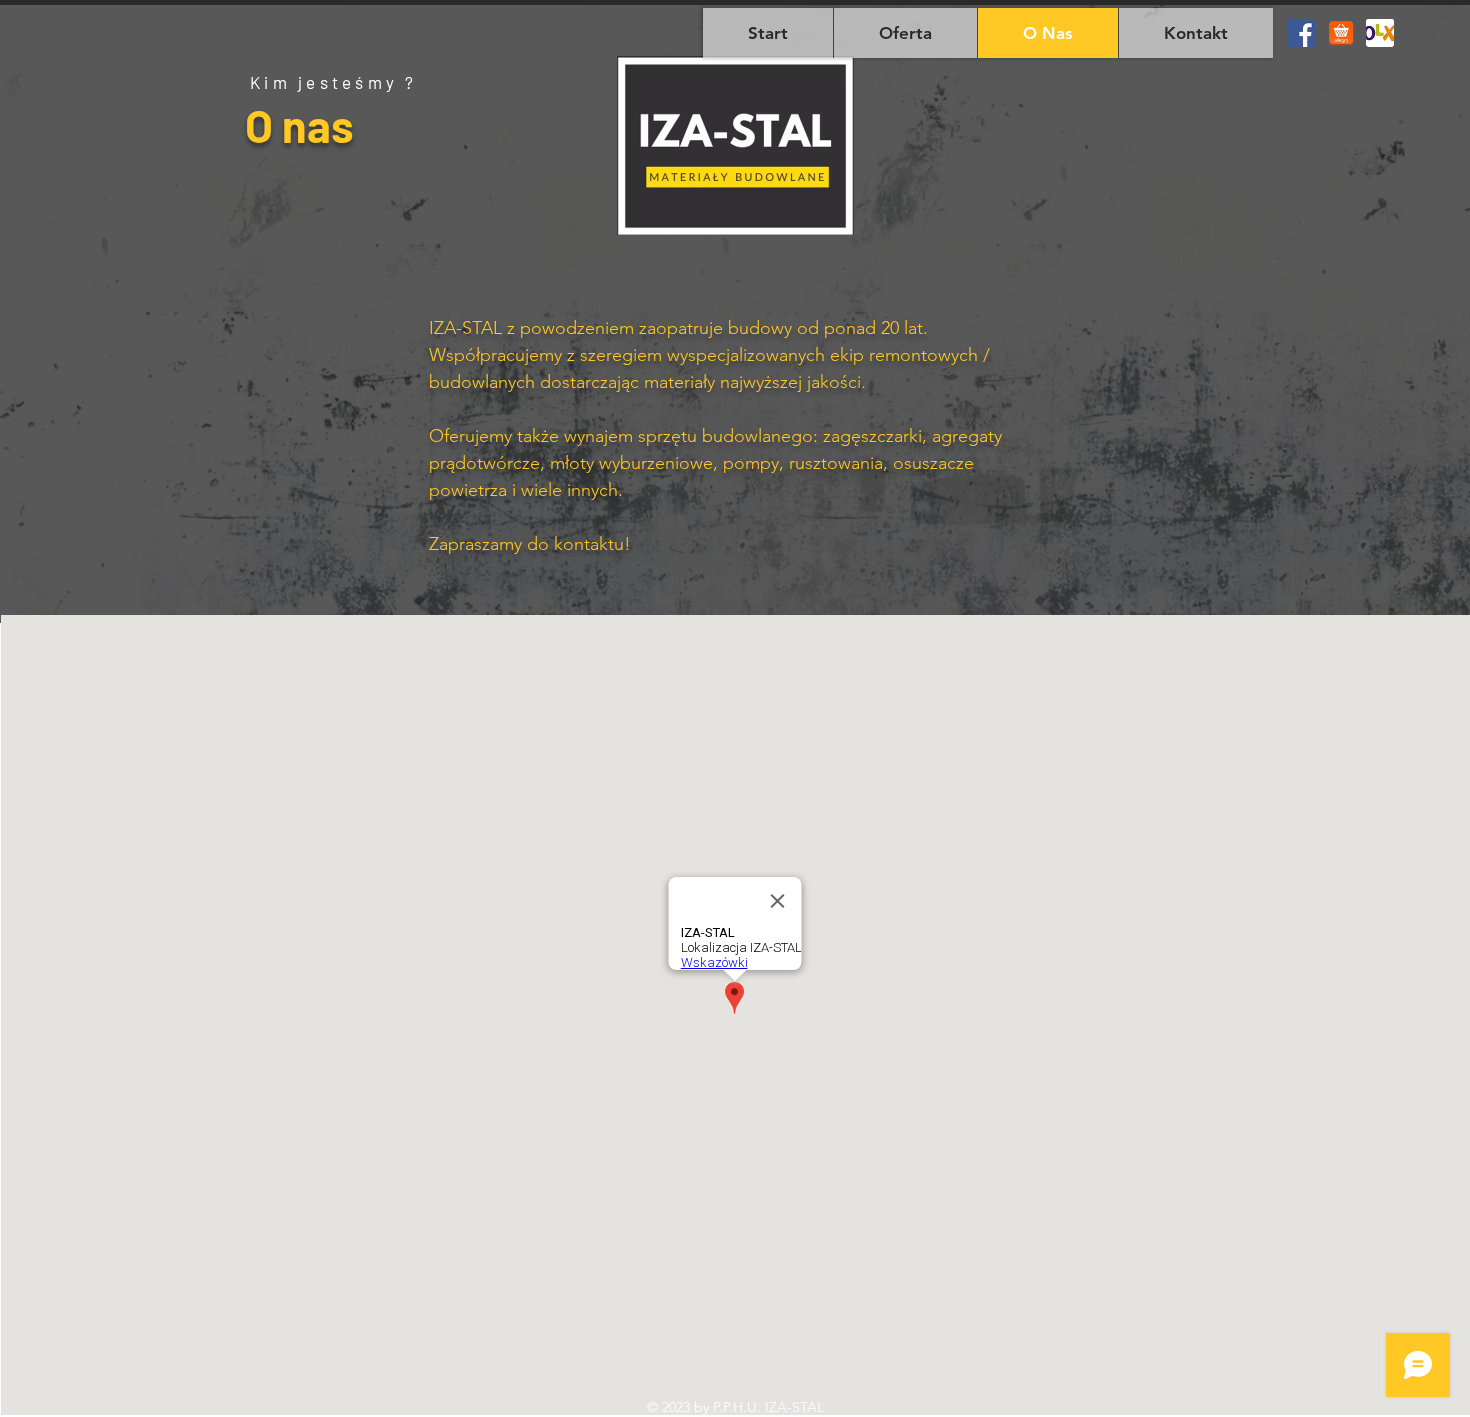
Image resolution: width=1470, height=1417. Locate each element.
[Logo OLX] (1380, 33)
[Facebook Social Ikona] (1302, 33)
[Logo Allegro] (1341, 33)
